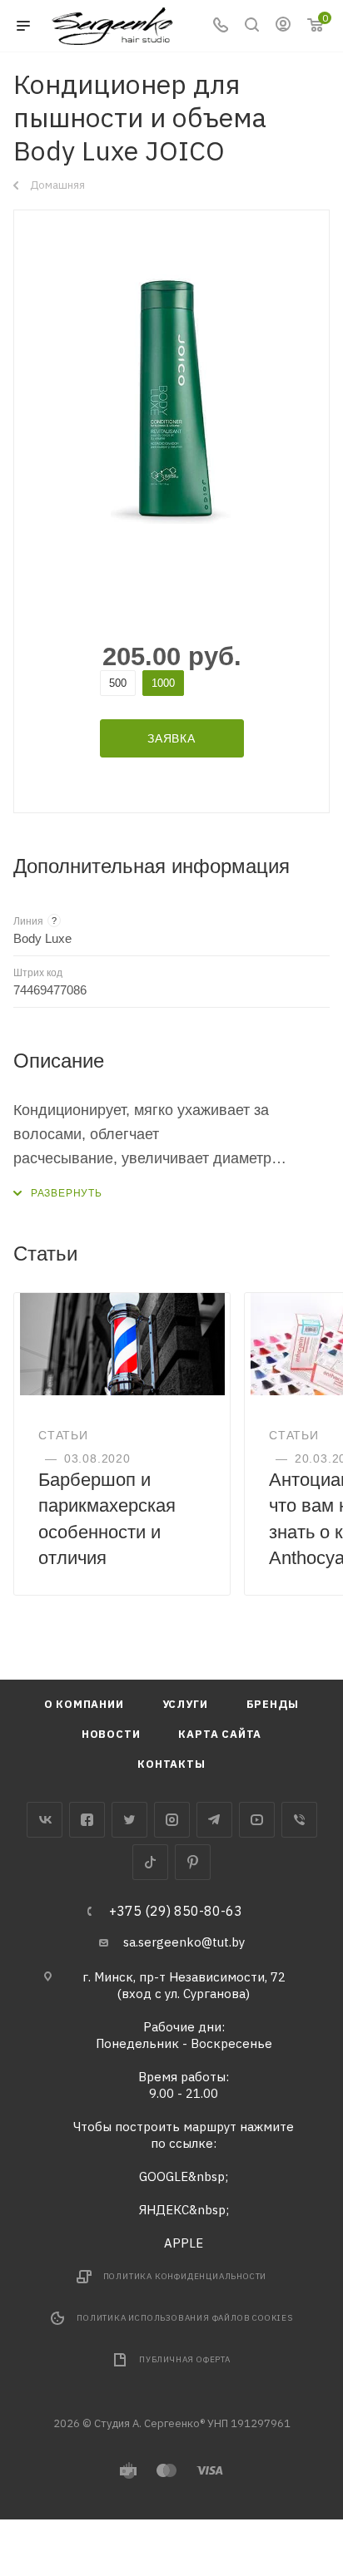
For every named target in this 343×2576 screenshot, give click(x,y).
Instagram (172, 1820)
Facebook (87, 1820)
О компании (84, 1704)
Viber (299, 1820)
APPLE (184, 2243)
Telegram (214, 1820)
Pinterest (193, 1862)
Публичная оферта (185, 2359)
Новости (111, 1734)
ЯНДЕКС (164, 2210)
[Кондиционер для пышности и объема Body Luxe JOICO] (171, 399)
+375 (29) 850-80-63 (176, 1911)
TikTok (150, 1862)
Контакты (171, 1764)
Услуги (185, 1704)
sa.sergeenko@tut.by (184, 1942)
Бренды (273, 1704)
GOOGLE (164, 2176)
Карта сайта (220, 1734)
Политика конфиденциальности (185, 2276)
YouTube (257, 1820)
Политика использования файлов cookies (185, 2318)
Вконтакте (45, 1820)
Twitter (129, 1820)
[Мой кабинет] (283, 26)
